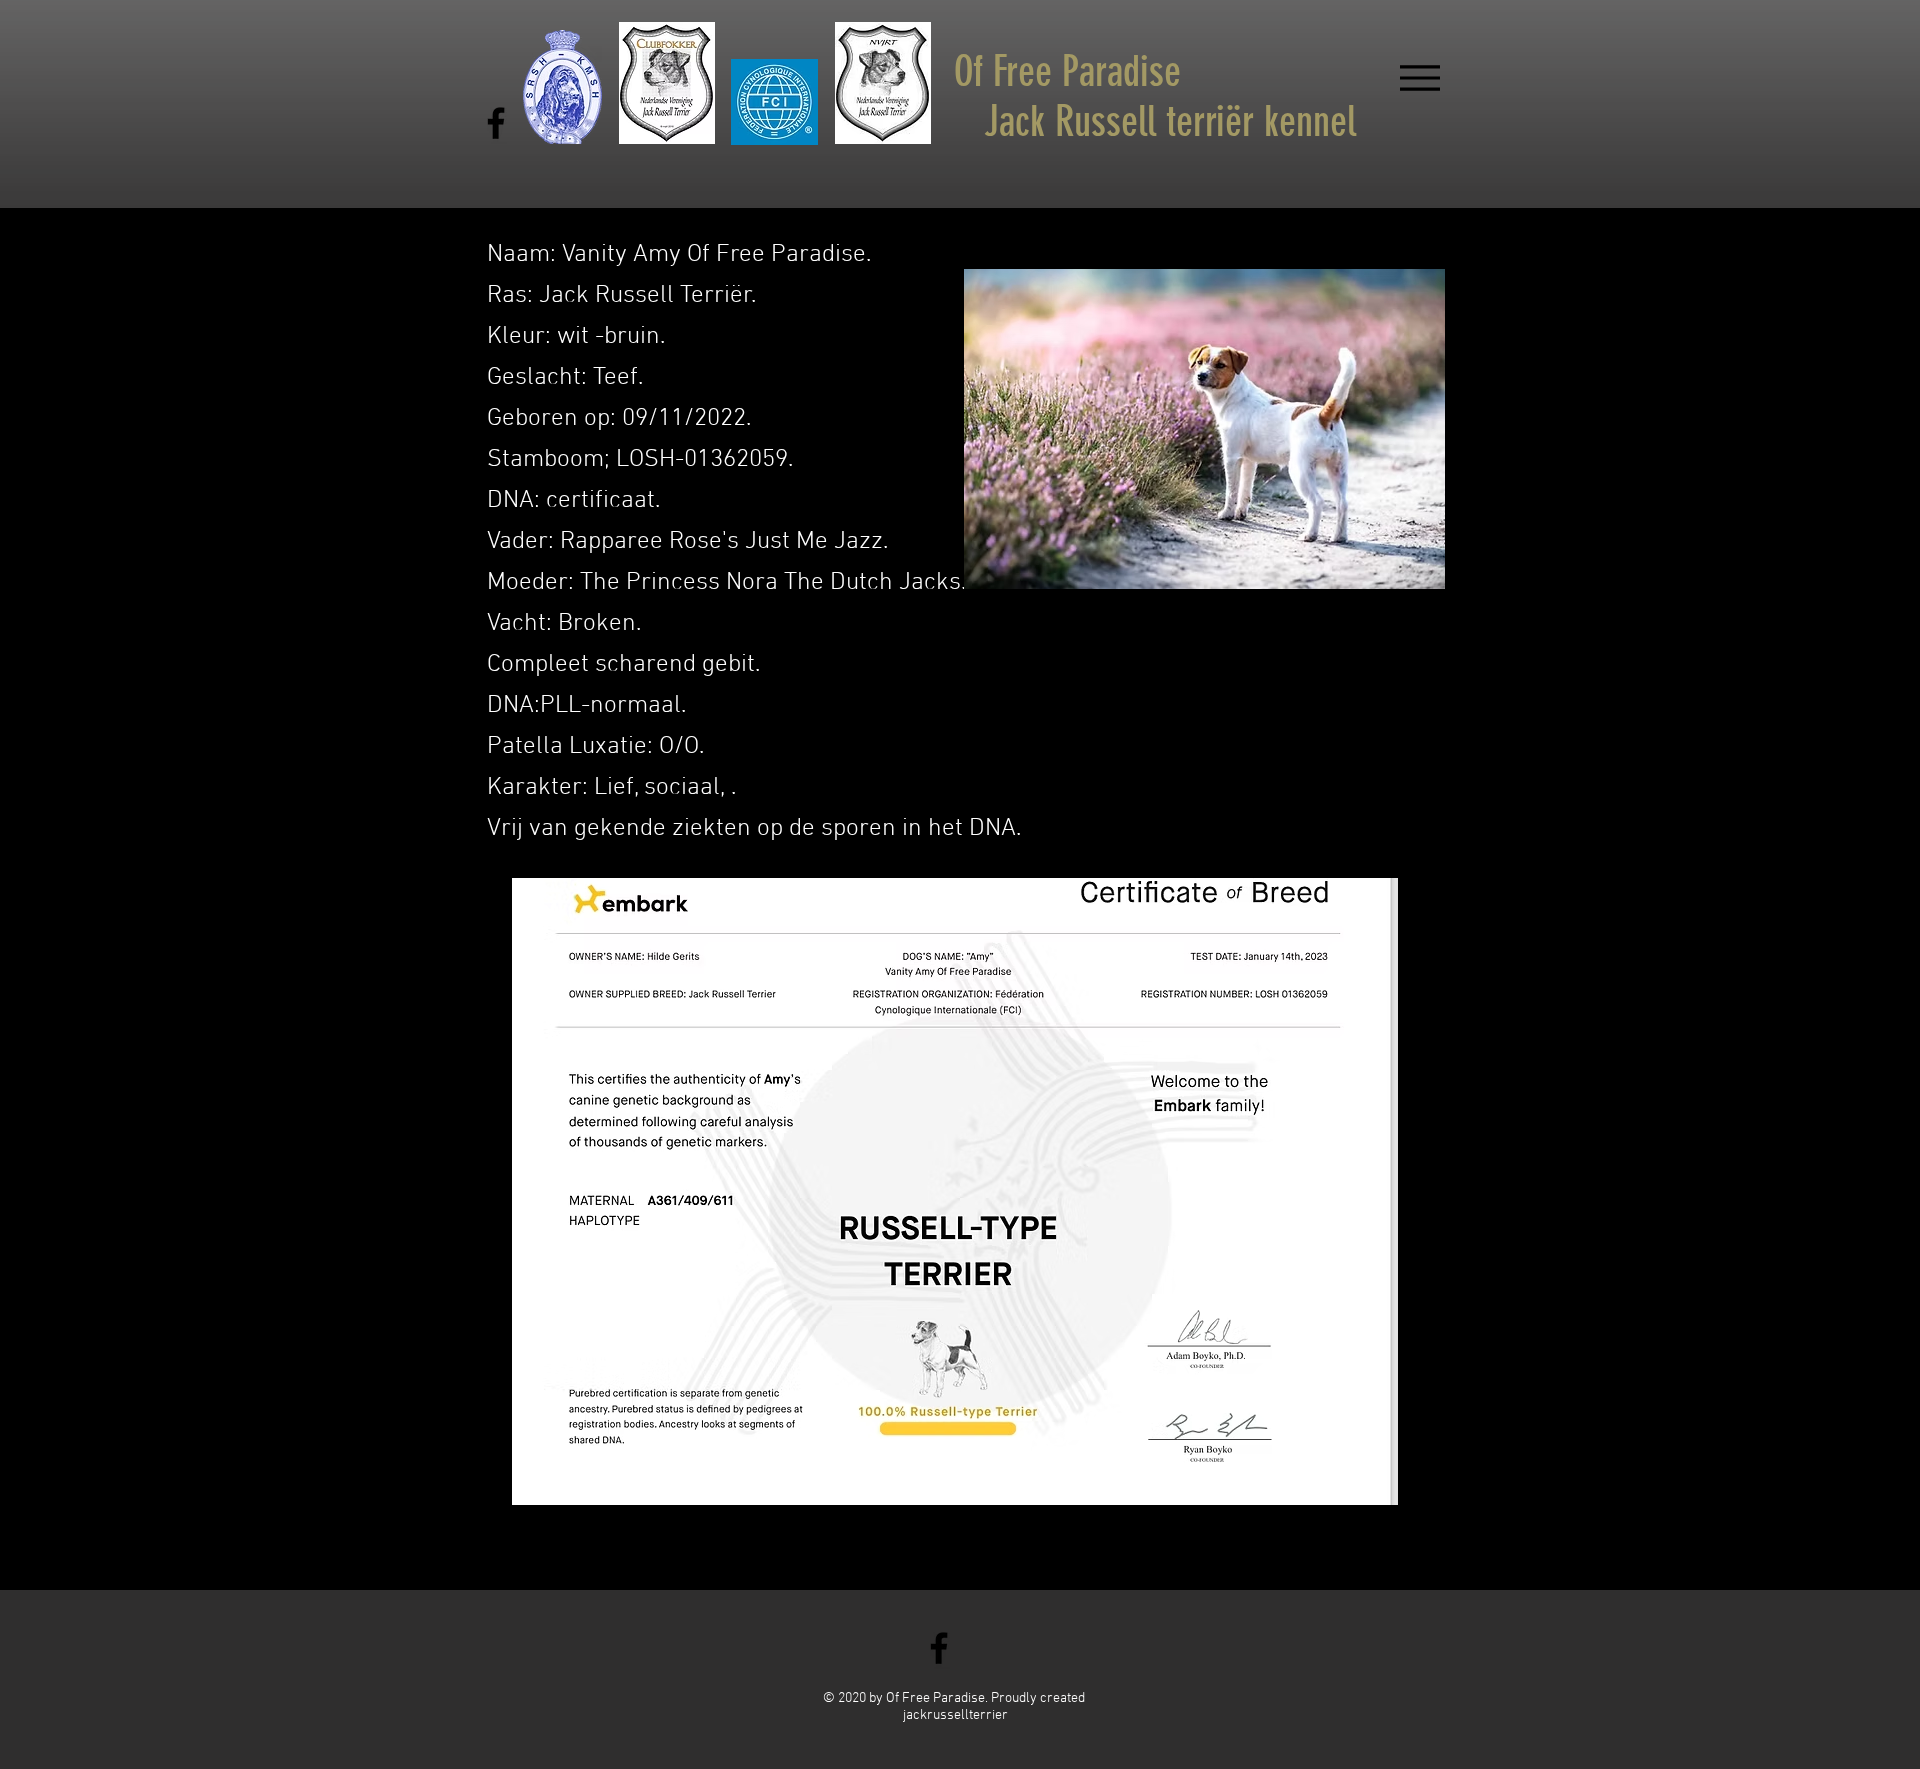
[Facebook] (496, 123)
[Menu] (1419, 77)
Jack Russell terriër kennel (1170, 122)
